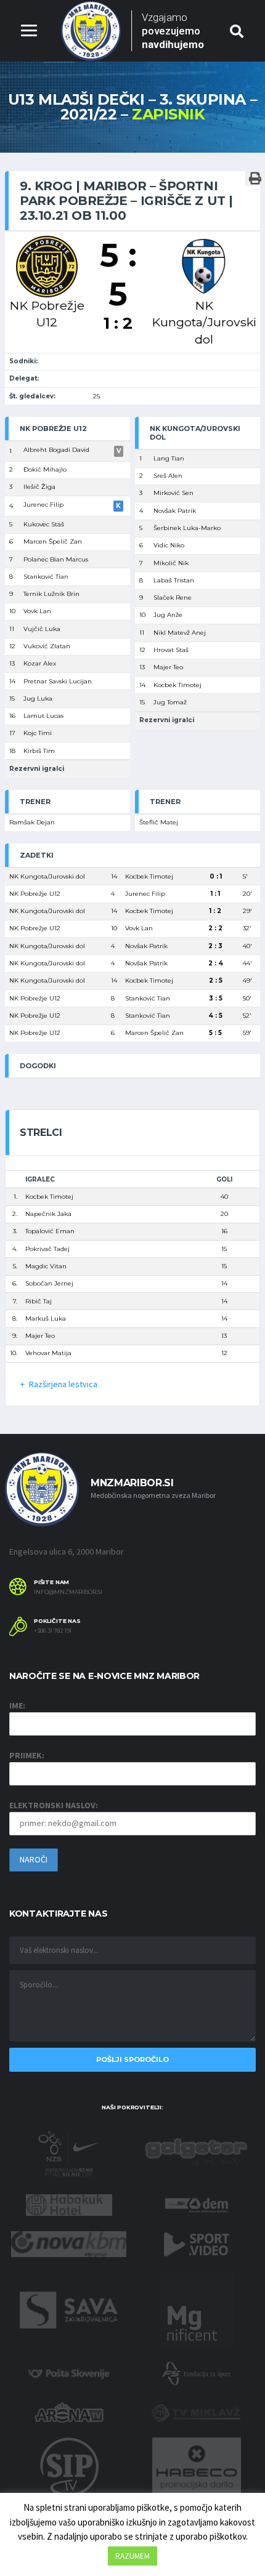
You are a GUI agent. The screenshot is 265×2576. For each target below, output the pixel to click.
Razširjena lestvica (63, 1384)
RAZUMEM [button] (132, 2556)
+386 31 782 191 (53, 1631)
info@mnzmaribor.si (68, 1592)
